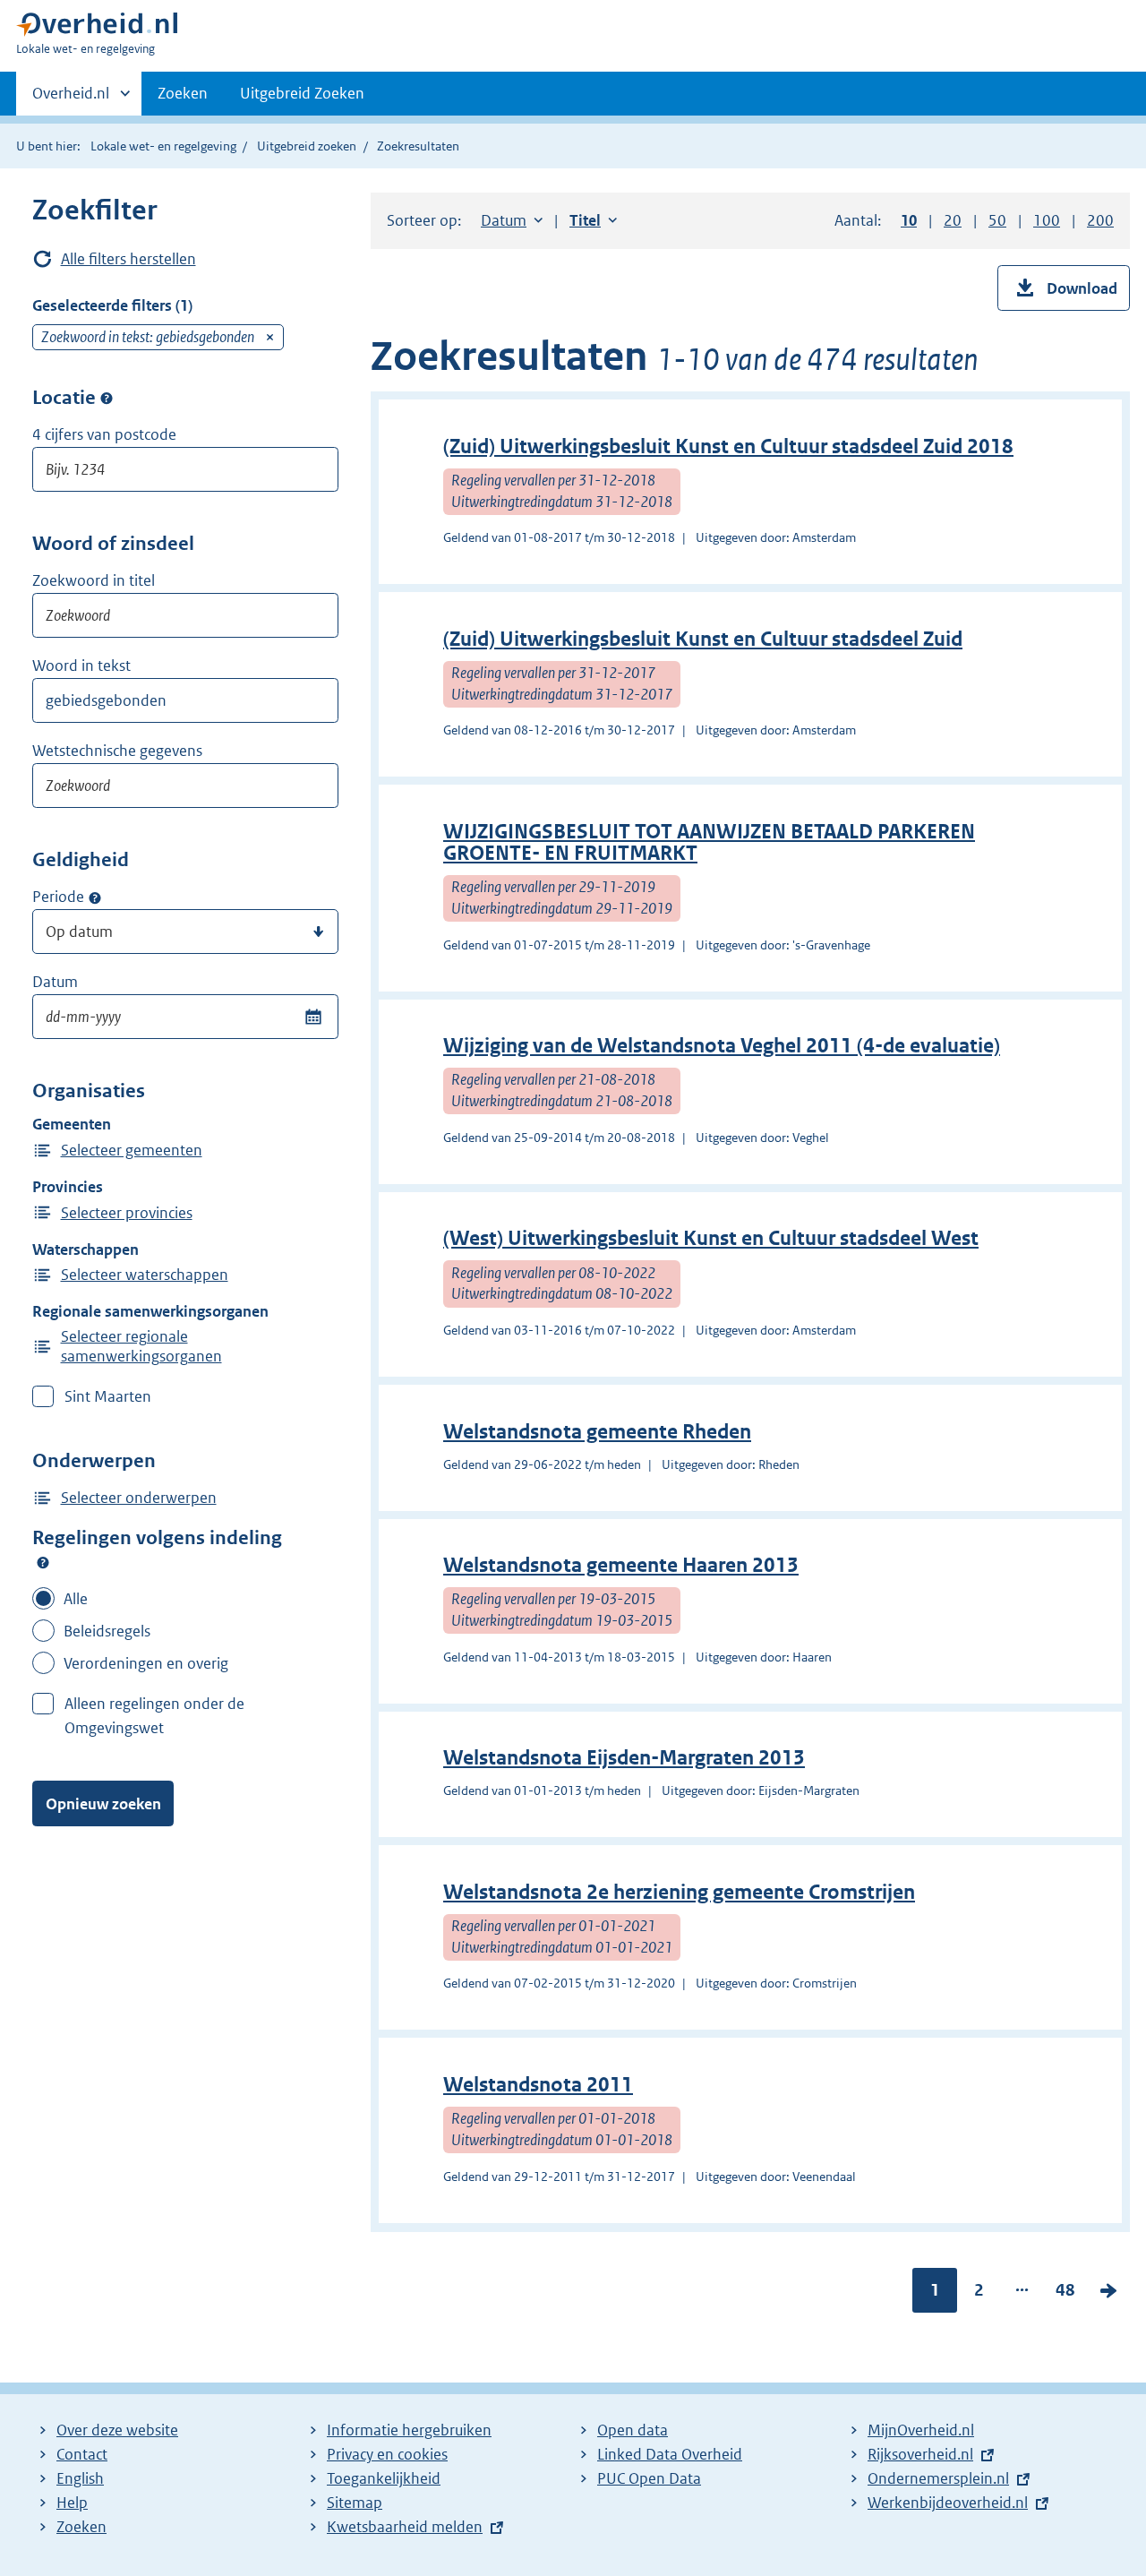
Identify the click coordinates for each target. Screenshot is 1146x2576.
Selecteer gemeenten (132, 1150)
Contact (82, 2454)
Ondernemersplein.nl (938, 2478)
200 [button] (1100, 220)
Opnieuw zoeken (103, 1804)
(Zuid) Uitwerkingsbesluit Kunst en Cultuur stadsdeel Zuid (703, 639)
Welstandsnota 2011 (538, 2085)
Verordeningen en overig (146, 1663)
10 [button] (909, 220)
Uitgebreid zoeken (307, 146)
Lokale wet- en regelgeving (163, 146)
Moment (95, 897)
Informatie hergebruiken (409, 2430)
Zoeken (183, 93)
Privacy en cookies (387, 2454)
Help (72, 2503)
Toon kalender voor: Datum (313, 1017)
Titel (593, 220)
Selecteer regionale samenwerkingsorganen (141, 1346)
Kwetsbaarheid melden (405, 2527)
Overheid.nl (71, 99)
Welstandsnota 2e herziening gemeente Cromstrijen (679, 1892)
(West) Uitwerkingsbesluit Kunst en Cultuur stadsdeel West (711, 1238)
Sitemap (355, 2503)
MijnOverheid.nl (921, 2430)
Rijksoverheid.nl (920, 2454)
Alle (76, 1599)
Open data (633, 2430)
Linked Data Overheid (670, 2454)
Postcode (107, 399)
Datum (55, 982)
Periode (58, 897)
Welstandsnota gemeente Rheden (597, 1432)
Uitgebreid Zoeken (302, 93)
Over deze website (117, 2430)
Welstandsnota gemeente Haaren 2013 (621, 1565)
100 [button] (1047, 220)
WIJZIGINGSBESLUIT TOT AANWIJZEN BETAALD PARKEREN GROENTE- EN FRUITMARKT (709, 842)
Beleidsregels (107, 1631)
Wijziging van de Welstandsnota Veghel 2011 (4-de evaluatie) (722, 1046)
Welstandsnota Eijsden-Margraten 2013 (624, 1758)
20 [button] (953, 220)
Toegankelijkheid (384, 2478)
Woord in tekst (81, 665)
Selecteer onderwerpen (139, 1498)
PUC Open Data (649, 2478)
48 (1065, 2294)
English (80, 2478)
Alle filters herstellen (128, 259)
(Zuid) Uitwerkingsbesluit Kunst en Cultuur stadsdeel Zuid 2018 (728, 447)
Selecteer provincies (127, 1213)
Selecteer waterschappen (145, 1275)
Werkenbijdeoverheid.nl (948, 2503)
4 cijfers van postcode (104, 434)
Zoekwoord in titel (94, 580)
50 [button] (997, 220)
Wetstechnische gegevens (117, 751)
